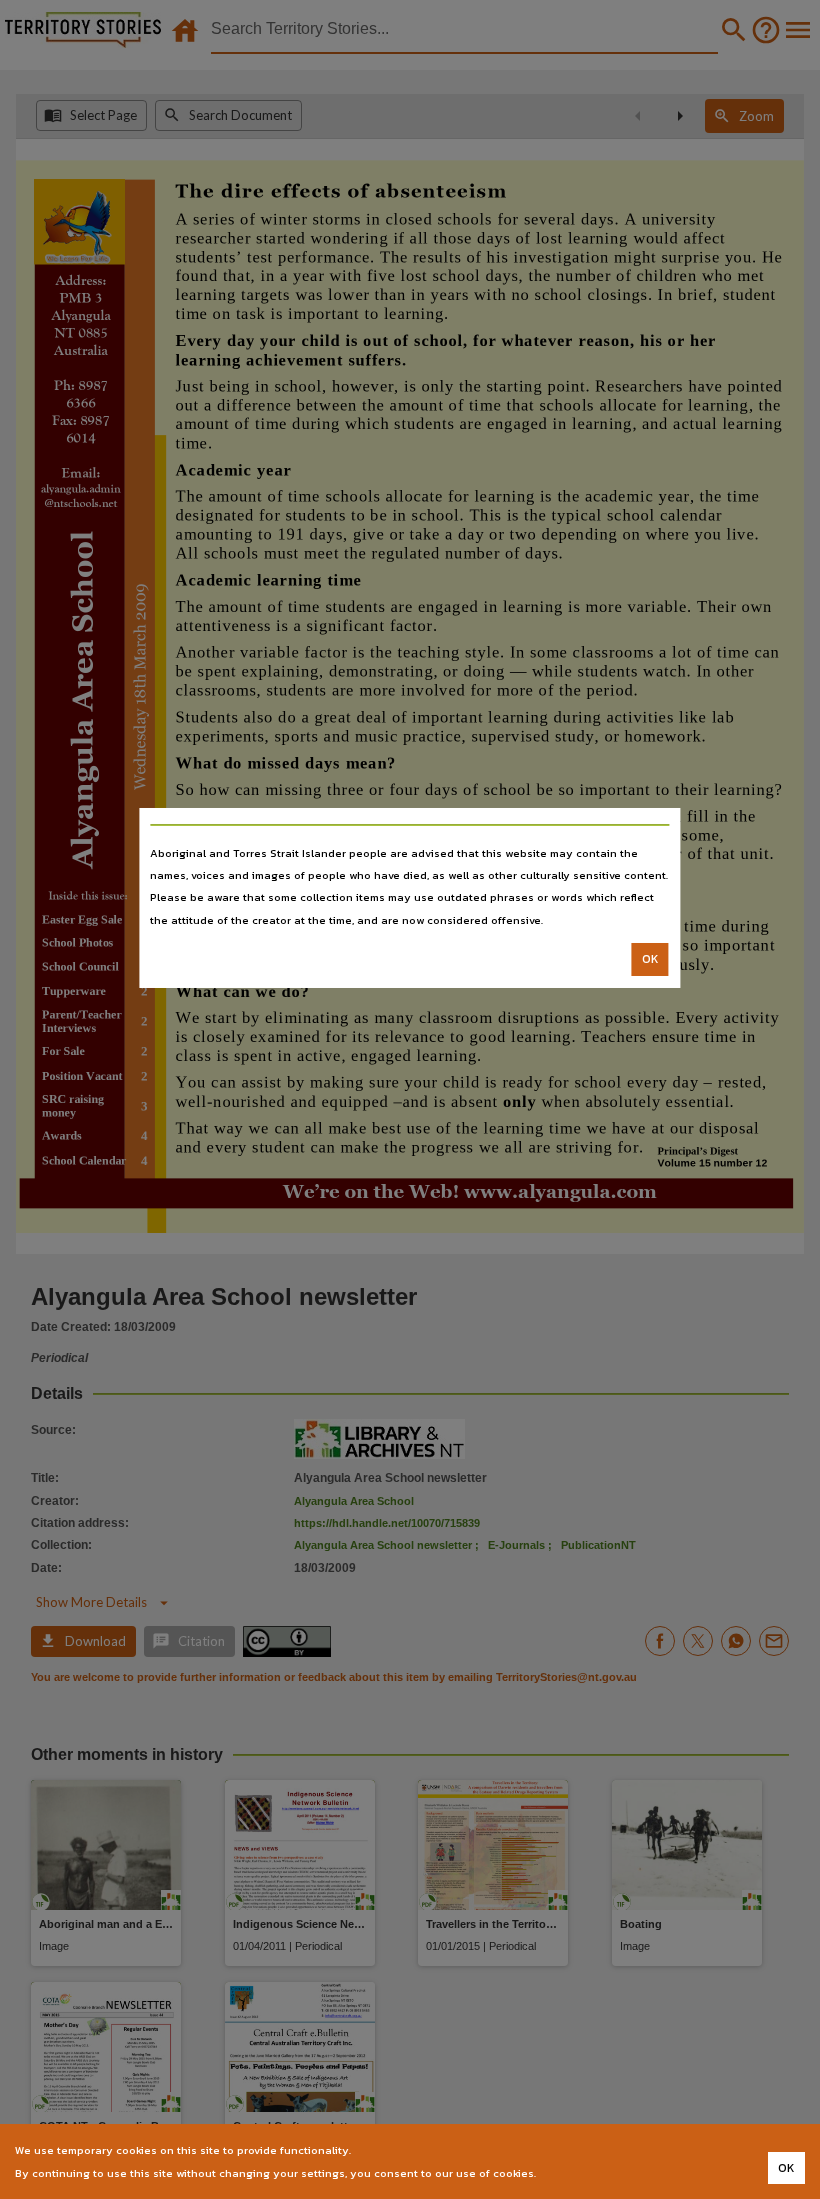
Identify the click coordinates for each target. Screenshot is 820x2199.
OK (650, 959)
